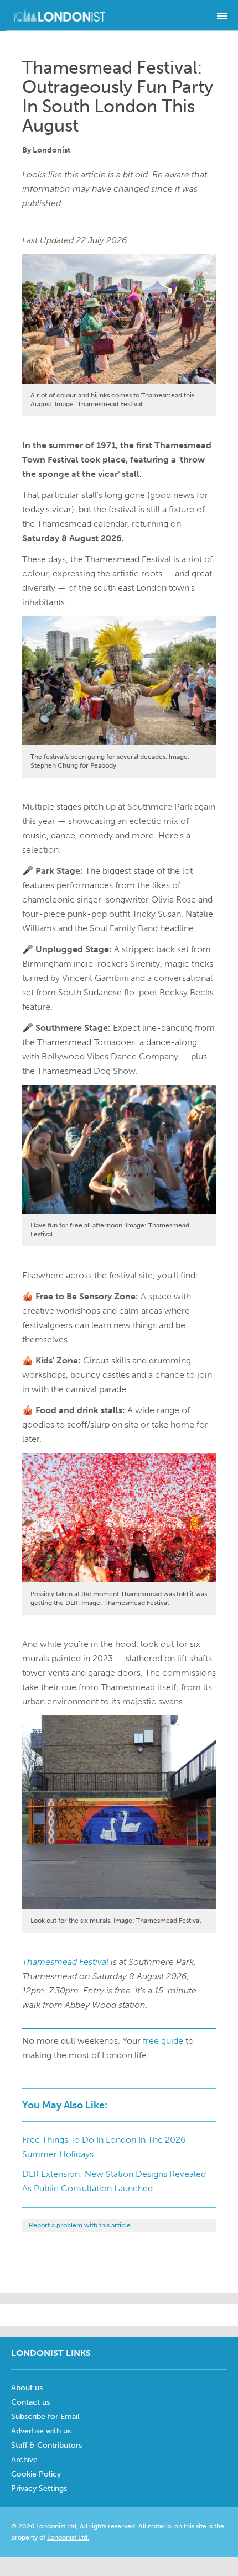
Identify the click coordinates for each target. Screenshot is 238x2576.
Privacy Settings (39, 2488)
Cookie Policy (36, 2474)
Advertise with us (41, 2431)
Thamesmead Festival (65, 1962)
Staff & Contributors (46, 2445)
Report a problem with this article (80, 2225)
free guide (163, 2041)
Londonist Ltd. (68, 2537)
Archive (24, 2460)
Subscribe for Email (45, 2417)
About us (27, 2388)
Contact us (30, 2402)
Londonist (51, 150)
